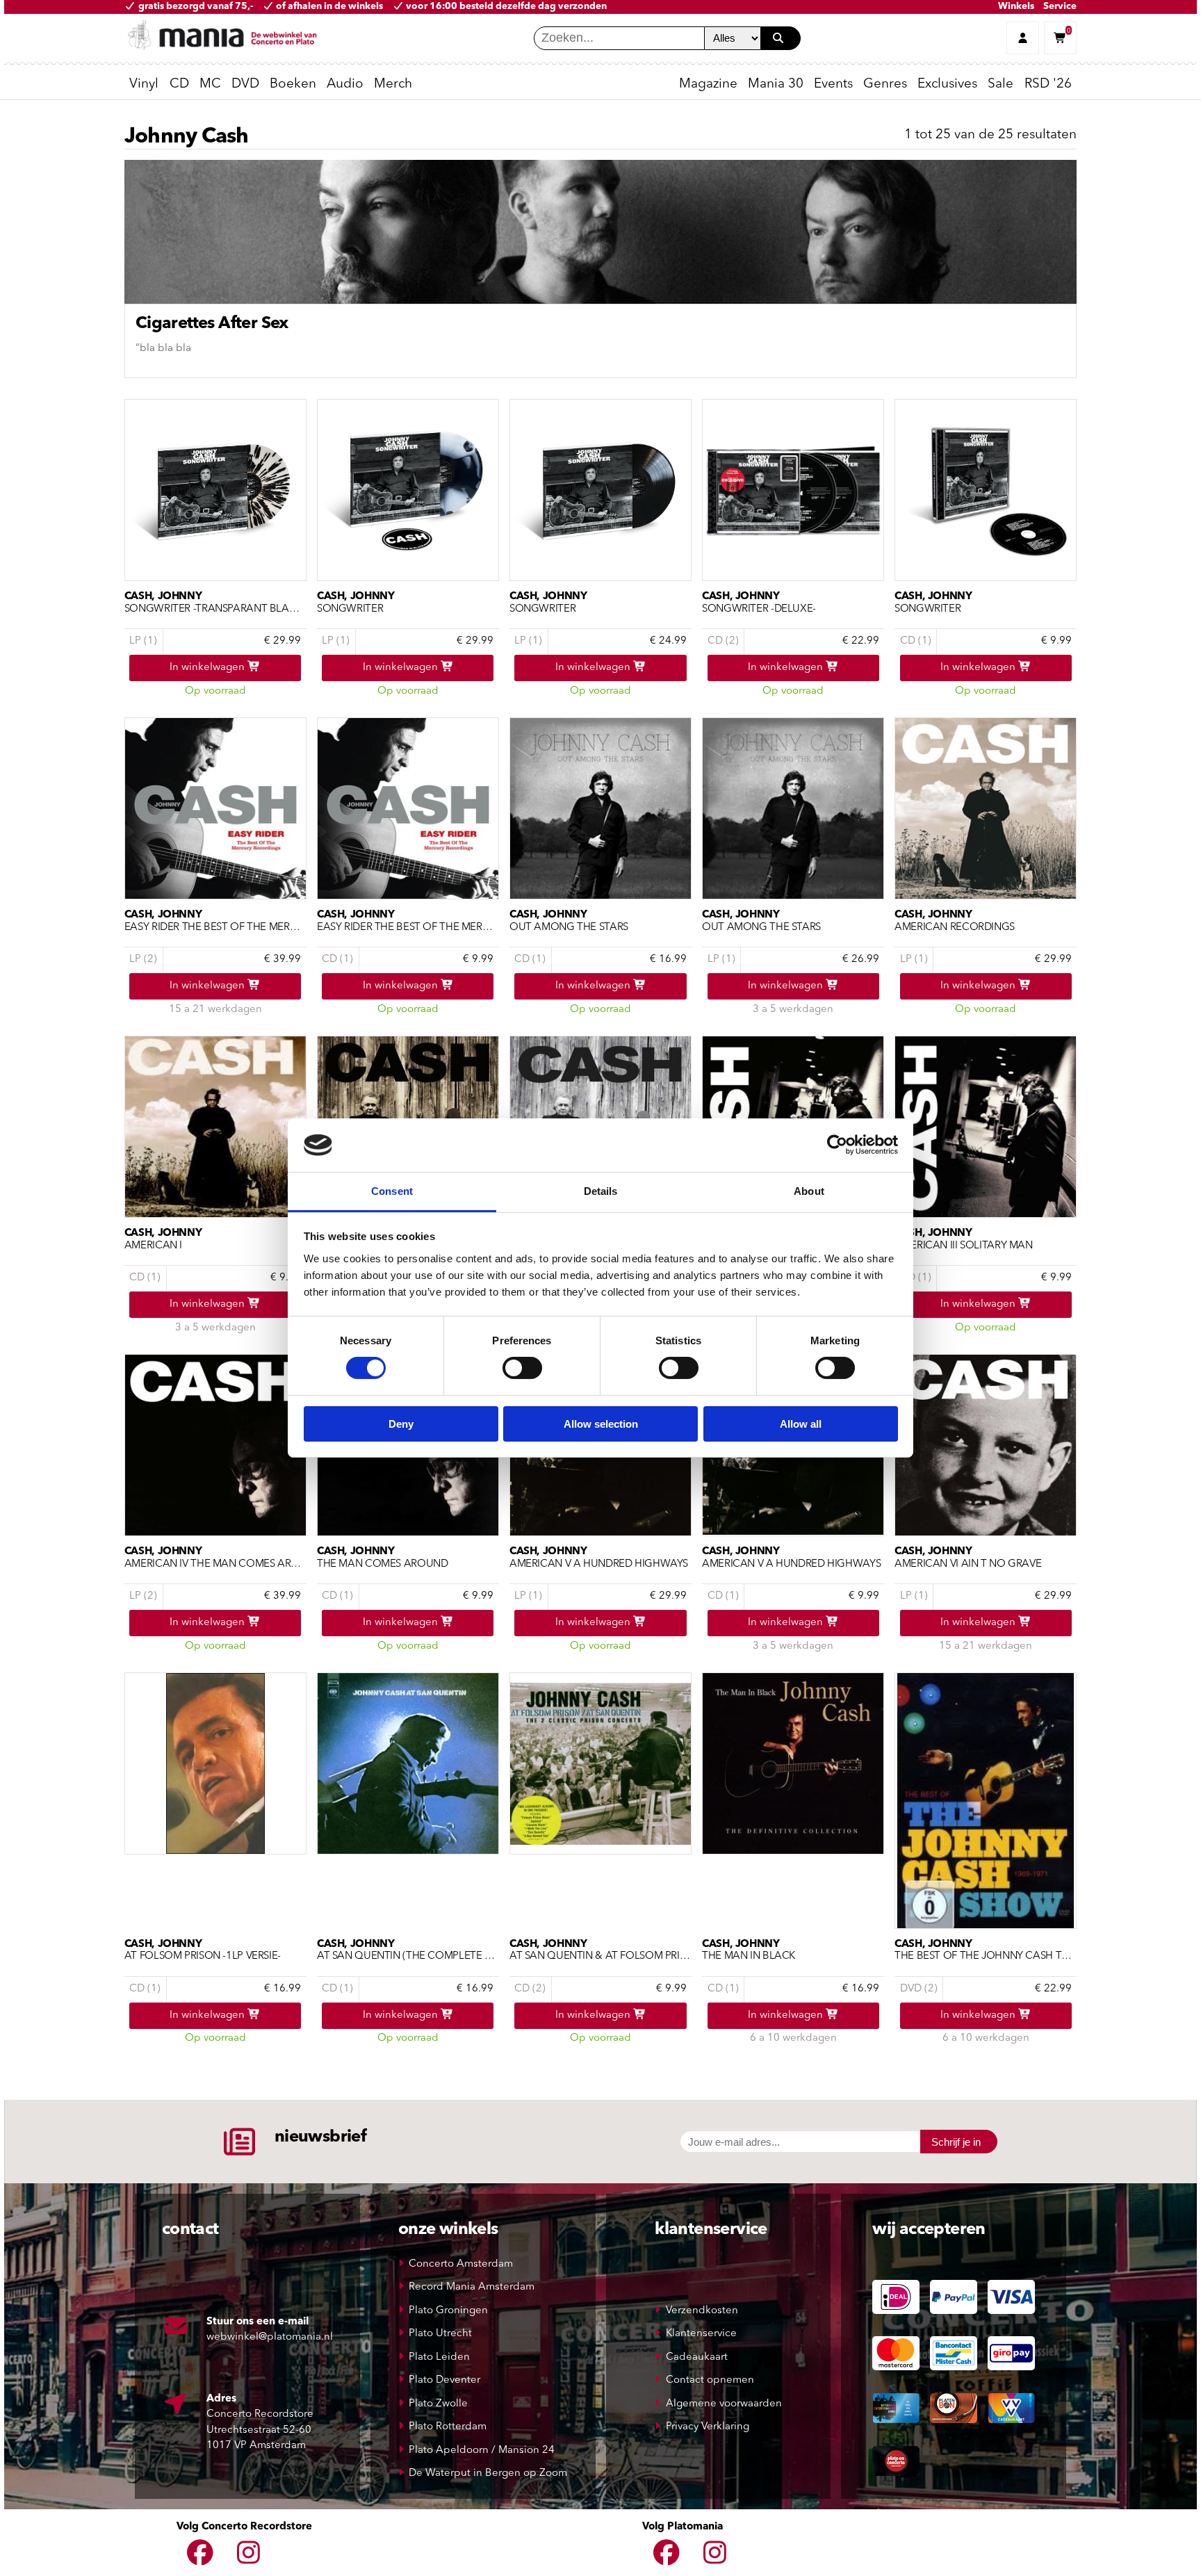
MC (210, 84)
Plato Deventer (444, 2380)
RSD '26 (1048, 84)
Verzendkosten (702, 2311)
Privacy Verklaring (708, 2427)
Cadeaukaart (697, 2357)
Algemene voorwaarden (724, 2404)
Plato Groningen (448, 2311)
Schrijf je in (956, 2142)
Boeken (293, 84)
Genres (885, 84)
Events (833, 84)
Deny (401, 1424)
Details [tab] (601, 1191)
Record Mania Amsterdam (472, 2287)
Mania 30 (776, 84)
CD (179, 84)
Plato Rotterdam (448, 2427)
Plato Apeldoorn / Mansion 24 (482, 2451)
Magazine (708, 84)
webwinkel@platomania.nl (270, 2337)
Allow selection (601, 1424)
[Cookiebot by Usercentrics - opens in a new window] (837, 1145)
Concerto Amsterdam (461, 2264)
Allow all (801, 1424)
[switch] (522, 1368)
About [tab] (809, 1191)
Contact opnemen (710, 2380)
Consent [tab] (392, 1191)
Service (1060, 7)
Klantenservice (701, 2334)
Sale (1000, 84)
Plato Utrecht (440, 2334)
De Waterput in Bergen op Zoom (488, 2473)
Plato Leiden (439, 2357)
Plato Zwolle (438, 2404)
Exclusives (947, 84)
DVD (245, 84)
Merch (393, 84)
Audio (345, 84)
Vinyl (144, 84)
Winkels (1016, 7)
